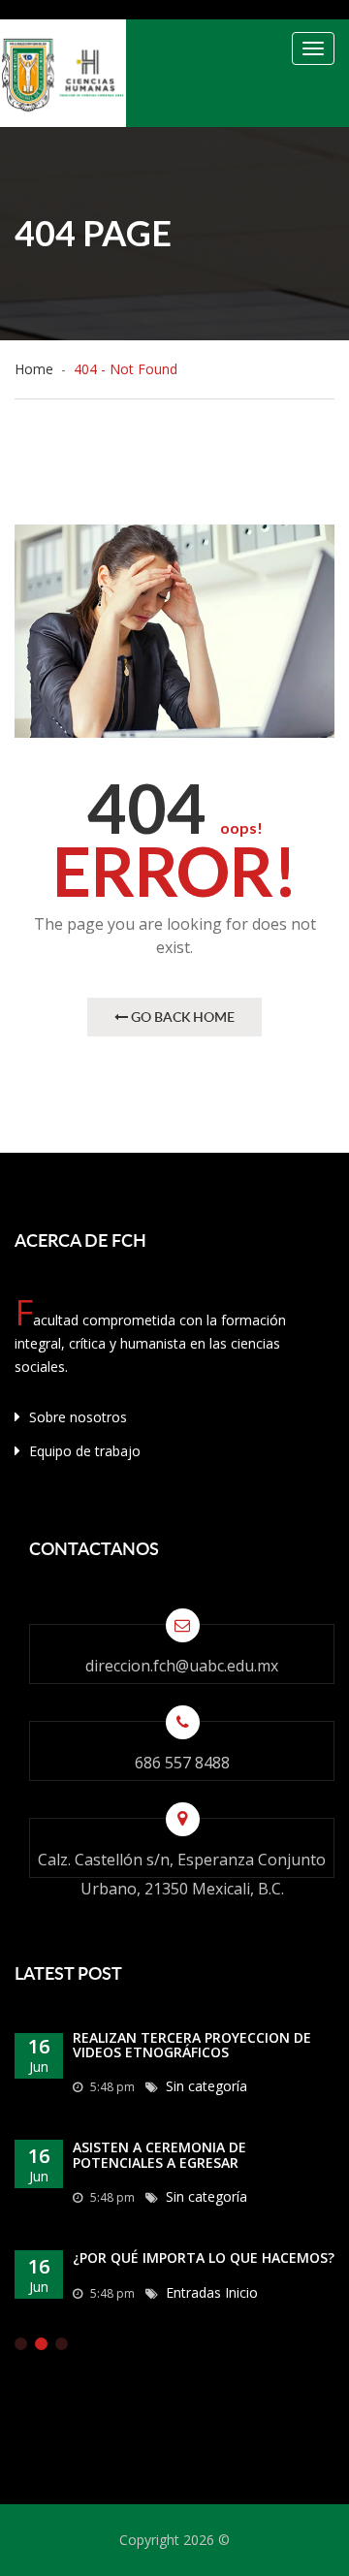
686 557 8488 (182, 1763)
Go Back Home (181, 1017)
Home (38, 369)
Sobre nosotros (76, 1417)
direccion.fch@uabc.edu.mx (182, 1666)
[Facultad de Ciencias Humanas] (63, 73)
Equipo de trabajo (83, 1451)
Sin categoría (206, 2086)
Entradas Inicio (212, 2292)
